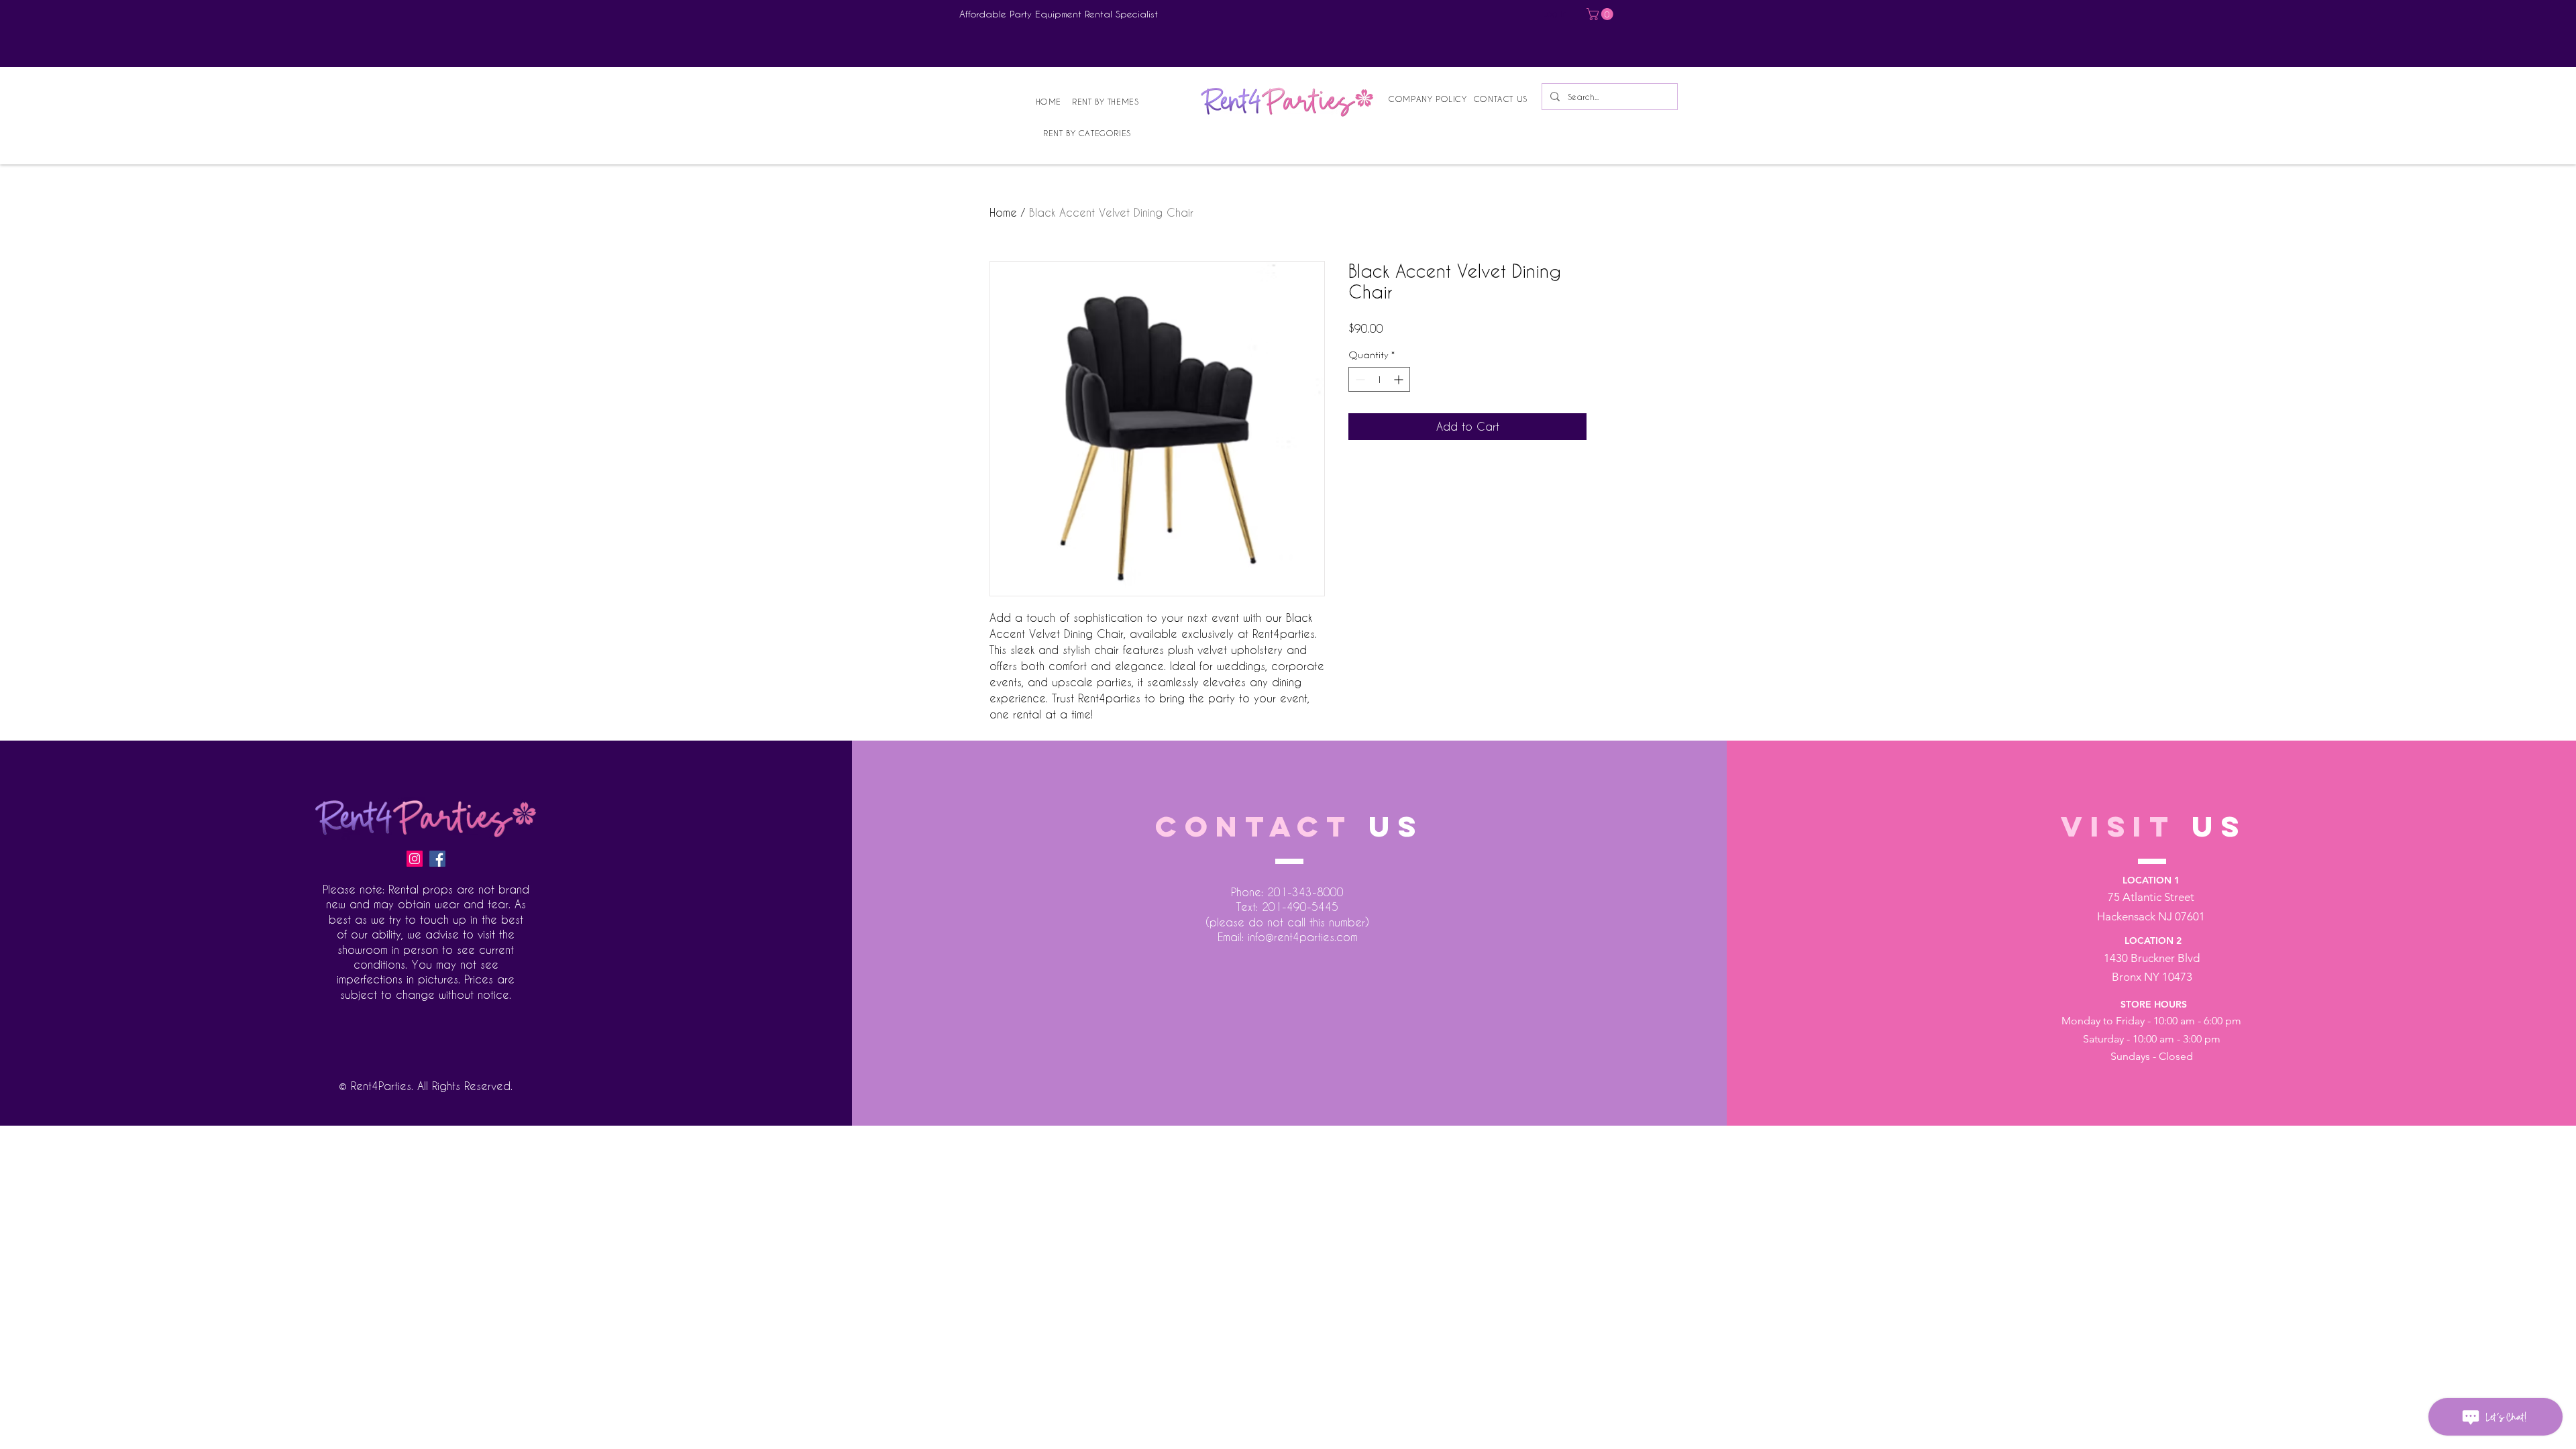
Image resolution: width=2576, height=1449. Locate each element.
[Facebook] (437, 859)
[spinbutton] (1379, 379)
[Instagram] (415, 859)
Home (1003, 212)
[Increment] (1400, 379)
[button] (1601, 14)
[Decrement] (1359, 379)
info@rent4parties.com (1303, 937)
